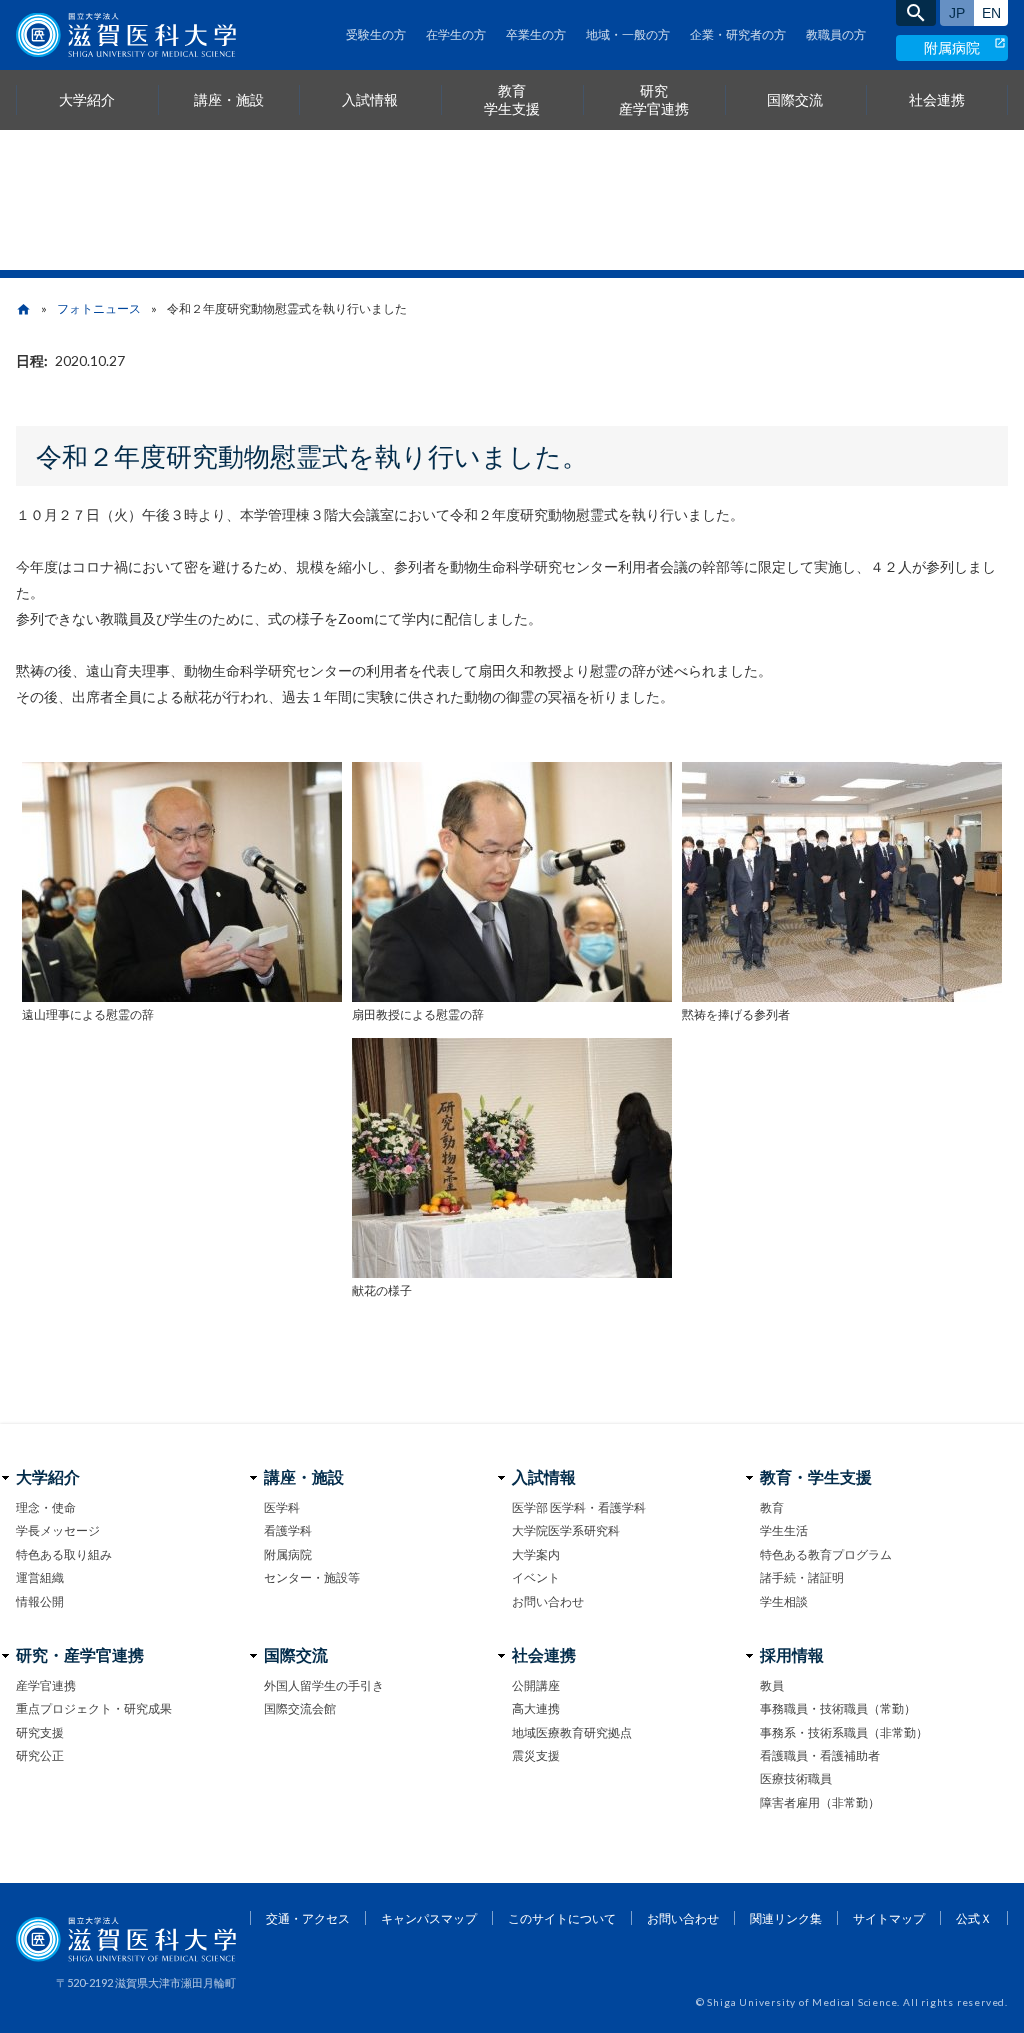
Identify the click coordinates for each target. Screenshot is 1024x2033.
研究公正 (40, 1755)
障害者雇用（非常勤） (820, 1802)
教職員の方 (836, 34)
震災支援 (536, 1755)
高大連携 (536, 1708)
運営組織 (40, 1577)
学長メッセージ (58, 1530)
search (916, 13)
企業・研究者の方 (738, 34)
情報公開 (40, 1601)
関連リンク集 (786, 1918)
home (23, 309)
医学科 (282, 1507)
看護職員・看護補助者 (820, 1755)
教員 (772, 1685)
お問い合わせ (548, 1601)
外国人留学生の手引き (324, 1685)
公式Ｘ (974, 1918)
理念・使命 (46, 1507)
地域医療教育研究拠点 (572, 1732)
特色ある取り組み (64, 1554)
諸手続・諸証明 (802, 1577)
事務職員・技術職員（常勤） (838, 1708)
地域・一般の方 (628, 34)
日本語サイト (957, 13)
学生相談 (784, 1601)
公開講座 (536, 1685)
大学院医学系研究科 (566, 1530)
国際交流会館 (300, 1708)
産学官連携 (46, 1685)
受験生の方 (376, 34)
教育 (772, 1507)
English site (991, 13)
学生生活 (784, 1530)
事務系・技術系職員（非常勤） (844, 1732)
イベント (536, 1577)
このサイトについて (562, 1918)
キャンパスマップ (429, 1918)
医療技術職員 (796, 1778)
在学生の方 (456, 34)
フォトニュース (99, 308)
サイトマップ (889, 1918)
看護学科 (288, 1530)
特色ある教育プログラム (826, 1554)
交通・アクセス (308, 1918)
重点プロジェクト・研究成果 (94, 1708)
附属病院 (952, 47)
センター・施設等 (312, 1577)
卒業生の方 (536, 34)
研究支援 (40, 1732)
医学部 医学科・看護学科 (579, 1507)
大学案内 (536, 1554)
